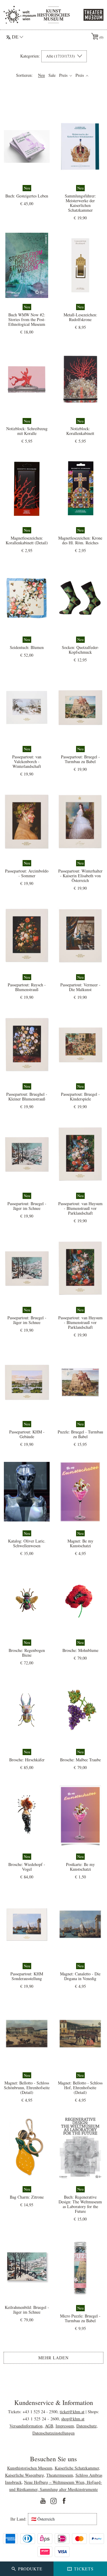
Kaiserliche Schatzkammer (77, 2468)
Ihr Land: (18, 2519)
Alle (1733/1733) (61, 56)
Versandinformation (26, 2426)
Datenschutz (86, 2426)
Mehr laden (53, 2358)
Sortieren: (24, 75)
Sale (52, 75)
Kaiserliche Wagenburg (25, 2475)
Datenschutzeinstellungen (53, 2433)
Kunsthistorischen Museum (30, 2468)
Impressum (65, 2426)
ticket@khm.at (72, 2412)
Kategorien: (30, 56)
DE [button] (15, 37)
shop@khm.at (73, 2419)
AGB (49, 2426)
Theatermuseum (60, 2475)
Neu (41, 75)
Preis (64, 75)
